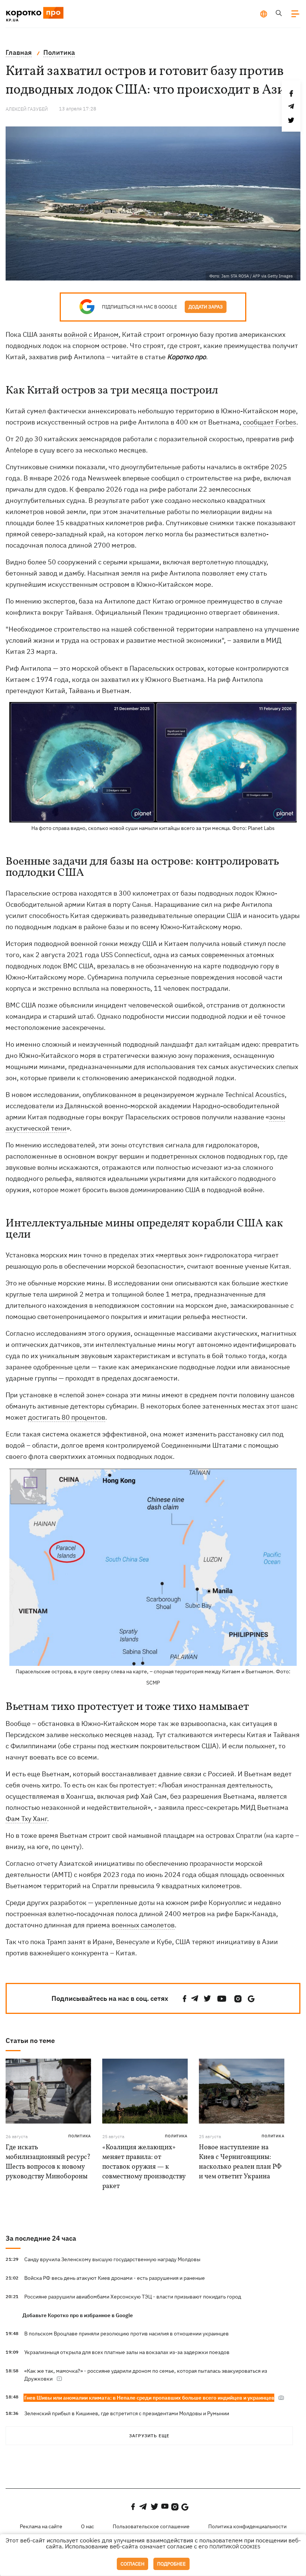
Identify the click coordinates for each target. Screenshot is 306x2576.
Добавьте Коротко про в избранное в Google (78, 2315)
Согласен (132, 2564)
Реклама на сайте (41, 2526)
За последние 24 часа (41, 2238)
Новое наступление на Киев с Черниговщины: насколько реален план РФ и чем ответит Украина (240, 2162)
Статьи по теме (30, 2041)
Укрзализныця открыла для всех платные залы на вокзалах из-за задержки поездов (127, 2352)
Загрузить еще (149, 2436)
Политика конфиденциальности (247, 2526)
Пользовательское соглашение (151, 2526)
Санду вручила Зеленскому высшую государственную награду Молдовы (112, 2259)
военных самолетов (143, 1925)
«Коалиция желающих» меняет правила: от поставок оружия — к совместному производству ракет (144, 2167)
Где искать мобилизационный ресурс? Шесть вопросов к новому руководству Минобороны (48, 2162)
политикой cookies (235, 2547)
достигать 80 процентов (67, 1417)
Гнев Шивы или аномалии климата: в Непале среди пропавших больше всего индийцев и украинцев (149, 2398)
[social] (185, 1999)
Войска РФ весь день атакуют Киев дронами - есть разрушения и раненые (115, 2278)
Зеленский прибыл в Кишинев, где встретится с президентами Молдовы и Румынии (127, 2413)
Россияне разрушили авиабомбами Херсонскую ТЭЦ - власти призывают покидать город (133, 2297)
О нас (88, 2526)
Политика (80, 2136)
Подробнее (171, 2564)
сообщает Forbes (270, 422)
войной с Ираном (91, 334)
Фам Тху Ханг (26, 1819)
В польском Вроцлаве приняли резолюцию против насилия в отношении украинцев (127, 2334)
